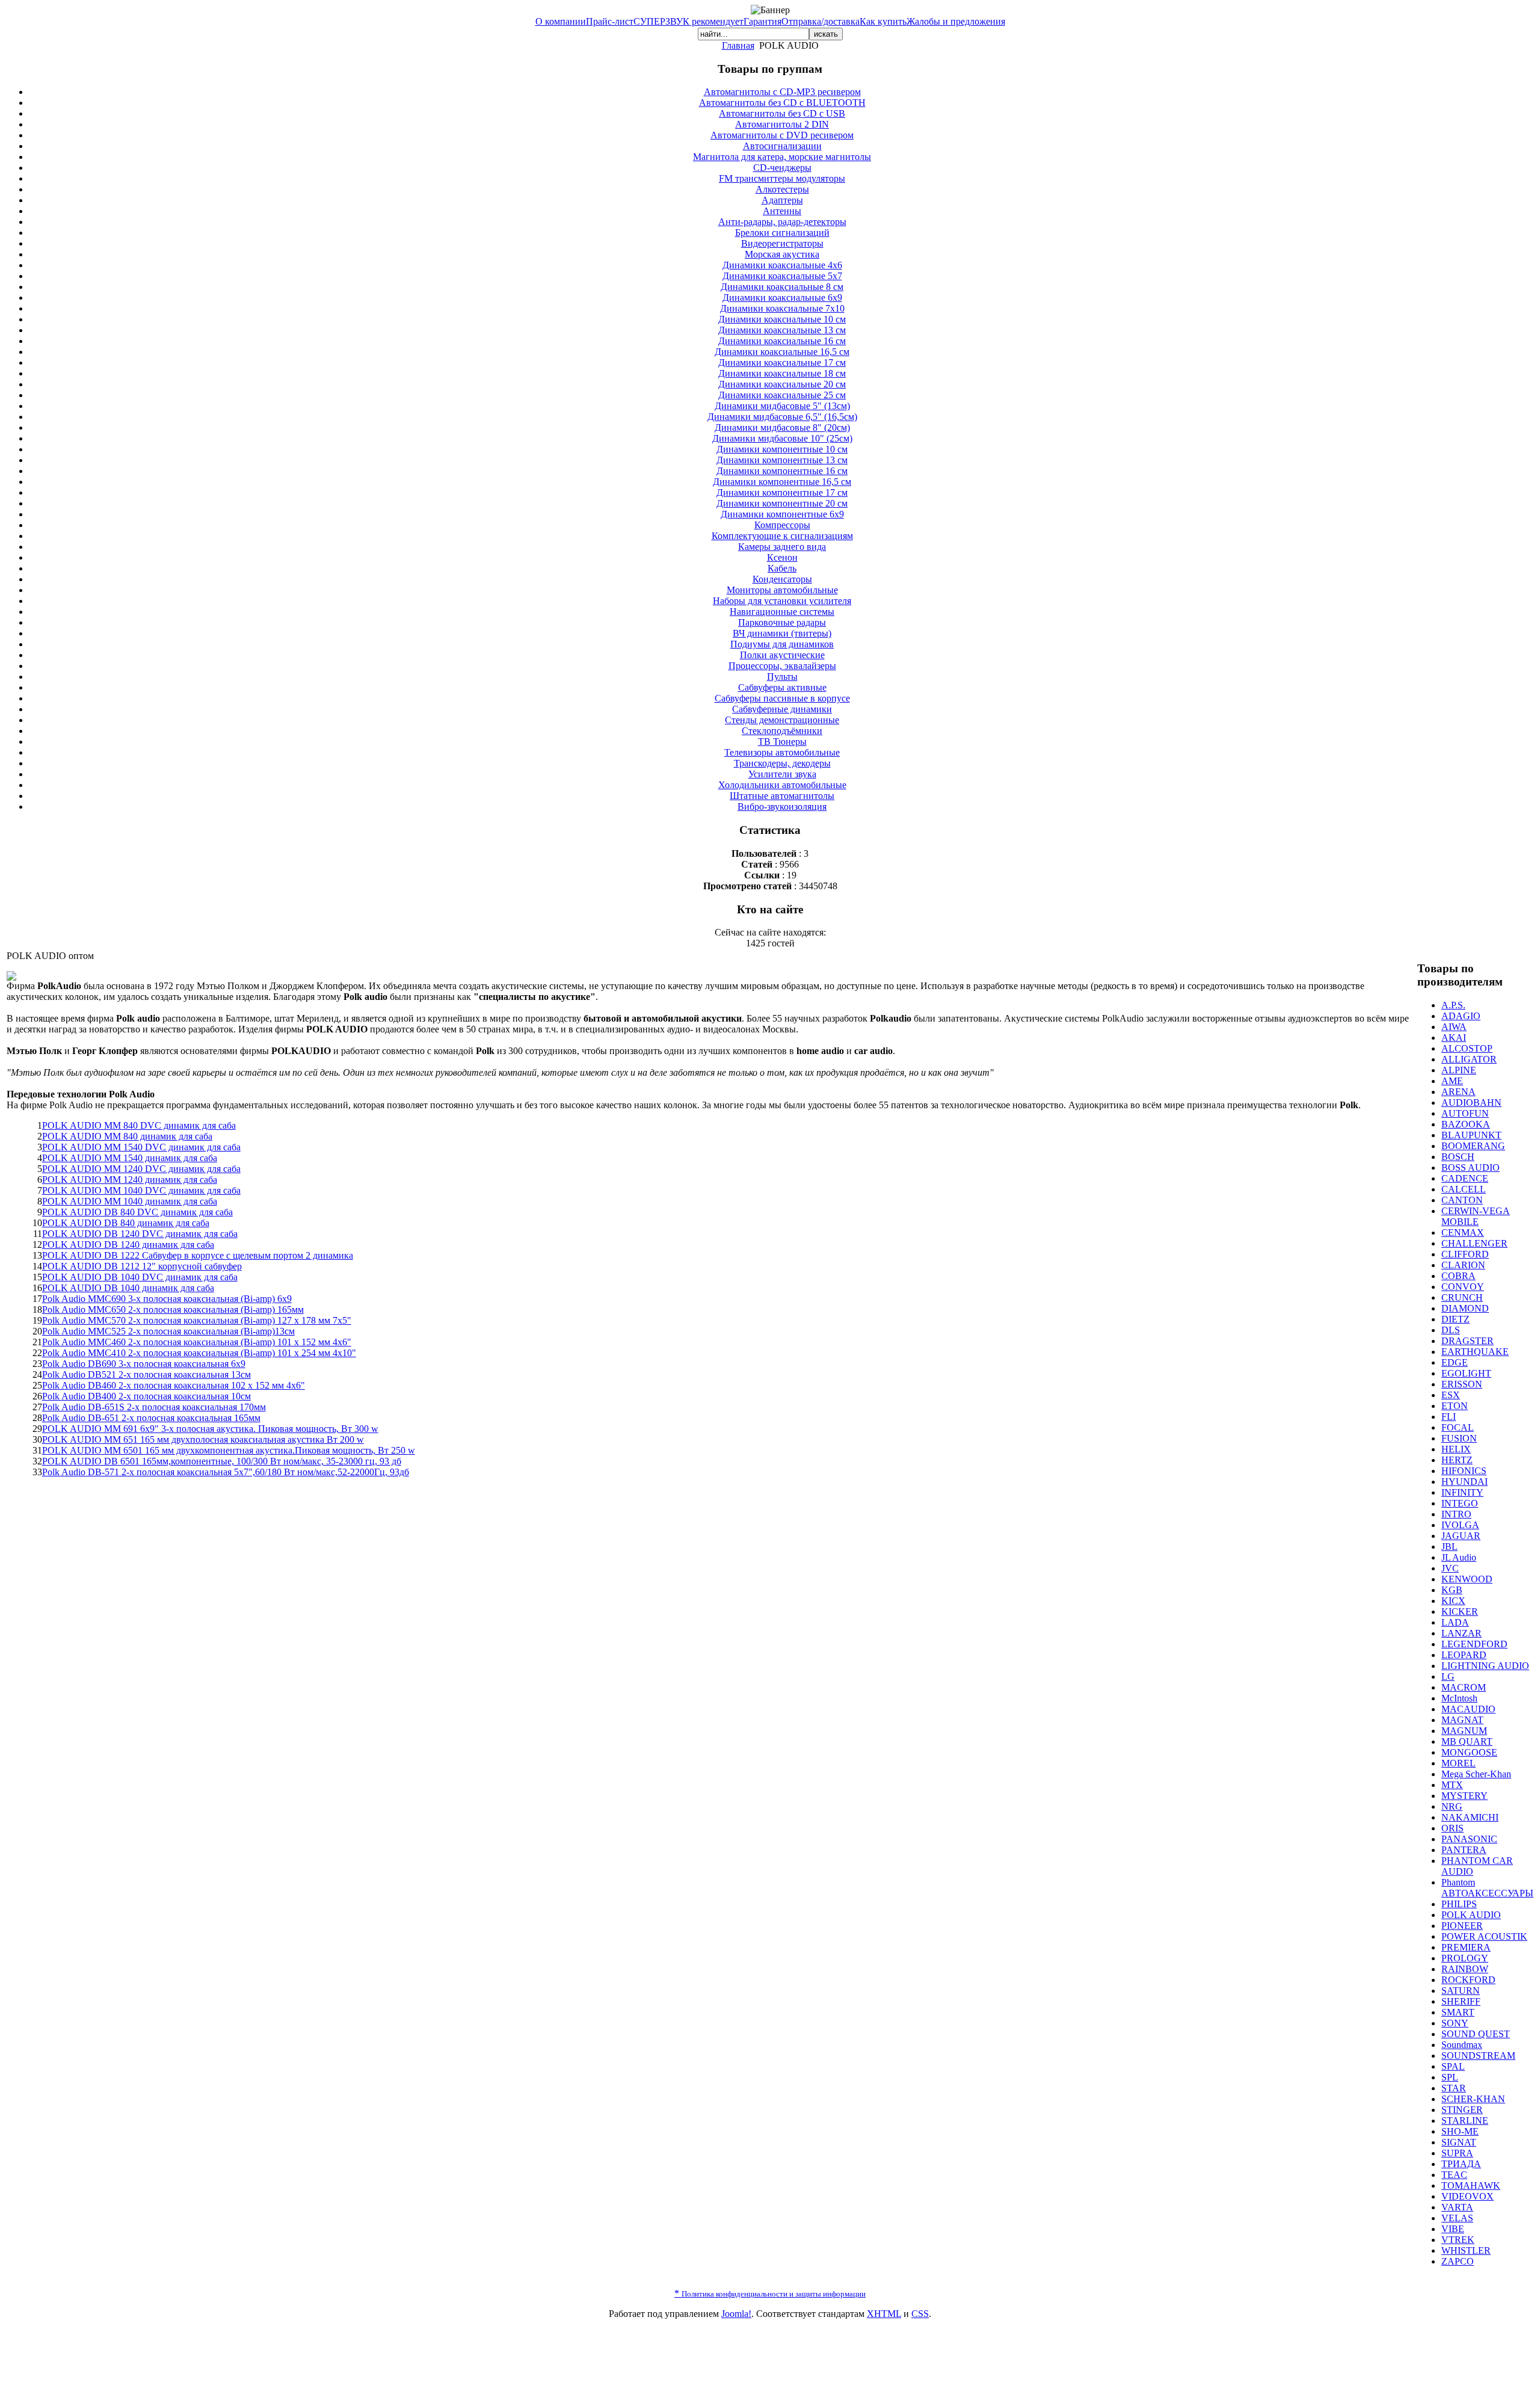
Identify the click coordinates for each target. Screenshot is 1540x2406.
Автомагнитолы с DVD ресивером (782, 135)
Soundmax (1462, 2045)
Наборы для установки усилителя (782, 601)
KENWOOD (1467, 1579)
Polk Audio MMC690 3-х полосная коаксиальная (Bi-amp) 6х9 (167, 1299)
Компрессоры (782, 525)
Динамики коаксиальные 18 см (782, 373)
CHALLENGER (1474, 1243)
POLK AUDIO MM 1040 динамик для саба (130, 1201)
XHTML (884, 2314)
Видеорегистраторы (782, 243)
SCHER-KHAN (1473, 2099)
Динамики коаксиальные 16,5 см (782, 352)
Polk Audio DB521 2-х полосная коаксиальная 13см (146, 1374)
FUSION (1459, 1438)
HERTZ (1457, 1460)
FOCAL (1458, 1427)
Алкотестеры (782, 189)
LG (1448, 1676)
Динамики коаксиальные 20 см (782, 384)
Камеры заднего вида (782, 547)
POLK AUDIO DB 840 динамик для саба (126, 1223)
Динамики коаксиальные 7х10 (782, 308)
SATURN (1461, 1991)
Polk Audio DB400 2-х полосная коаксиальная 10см (146, 1396)
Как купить (883, 21)
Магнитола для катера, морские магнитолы (782, 157)
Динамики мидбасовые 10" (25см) (782, 438)
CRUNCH (1462, 1297)
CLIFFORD (1465, 1254)
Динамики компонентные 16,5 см (782, 482)
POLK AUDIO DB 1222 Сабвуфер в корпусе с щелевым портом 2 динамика (198, 1255)
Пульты (782, 677)
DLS (1451, 1330)
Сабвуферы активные (782, 687)
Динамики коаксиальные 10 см (782, 319)
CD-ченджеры (782, 168)
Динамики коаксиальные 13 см (782, 330)
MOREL (1458, 1763)
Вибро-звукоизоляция (782, 807)
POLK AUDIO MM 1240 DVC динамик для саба (141, 1169)
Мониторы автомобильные (782, 590)
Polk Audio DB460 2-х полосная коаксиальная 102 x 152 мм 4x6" (174, 1385)
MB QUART (1467, 1741)
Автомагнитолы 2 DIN (782, 124)
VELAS (1457, 2218)
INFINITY (1462, 1492)
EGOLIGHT (1466, 1373)
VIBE (1453, 2229)
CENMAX (1463, 1232)
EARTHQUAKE (1475, 1352)
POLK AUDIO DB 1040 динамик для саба (128, 1288)
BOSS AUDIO (1471, 1168)
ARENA (1458, 1092)
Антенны (782, 211)
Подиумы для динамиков (782, 644)
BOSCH (1458, 1157)
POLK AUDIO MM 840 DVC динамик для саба (139, 1125)
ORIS (1452, 1828)
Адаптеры (782, 200)
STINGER (1462, 2110)
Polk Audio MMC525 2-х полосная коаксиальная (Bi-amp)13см (168, 1331)
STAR (1454, 2088)
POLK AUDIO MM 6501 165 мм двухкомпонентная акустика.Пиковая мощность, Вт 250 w (229, 1450)
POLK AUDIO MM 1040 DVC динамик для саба (141, 1190)
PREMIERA (1466, 1947)
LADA (1455, 1622)
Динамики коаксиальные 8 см (782, 287)
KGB (1452, 1590)
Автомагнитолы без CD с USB (782, 113)
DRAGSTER (1468, 1341)
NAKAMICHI (1470, 1817)
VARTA (1457, 2207)
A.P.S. (1453, 1005)
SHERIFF (1461, 2001)
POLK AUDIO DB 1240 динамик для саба (128, 1245)
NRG (1452, 1806)
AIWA (1454, 1027)
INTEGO (1460, 1503)
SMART (1458, 2012)
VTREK (1458, 2240)
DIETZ (1455, 1319)
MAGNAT (1462, 1720)
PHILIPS (1459, 1904)
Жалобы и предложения (956, 21)
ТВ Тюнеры (782, 742)
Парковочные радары (782, 622)
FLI (1449, 1417)
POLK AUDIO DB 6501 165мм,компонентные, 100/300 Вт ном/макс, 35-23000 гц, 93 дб (222, 1461)
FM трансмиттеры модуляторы (782, 178)
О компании (561, 21)
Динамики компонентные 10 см (782, 449)
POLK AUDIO (1471, 1915)
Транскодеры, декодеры (782, 763)
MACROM (1464, 1687)
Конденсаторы (782, 579)
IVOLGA (1460, 1525)
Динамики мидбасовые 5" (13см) (782, 406)
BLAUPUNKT (1471, 1135)
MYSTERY (1465, 1796)
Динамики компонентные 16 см (782, 471)
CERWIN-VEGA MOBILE (1476, 1216)
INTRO (1456, 1514)
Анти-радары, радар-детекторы (782, 222)
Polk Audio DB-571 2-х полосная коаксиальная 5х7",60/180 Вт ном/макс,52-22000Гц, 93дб (226, 1472)
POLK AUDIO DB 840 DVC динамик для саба (137, 1212)
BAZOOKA (1466, 1124)
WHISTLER (1466, 2250)
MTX (1452, 1785)
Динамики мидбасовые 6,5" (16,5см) (782, 417)
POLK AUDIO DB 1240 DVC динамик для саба (140, 1234)
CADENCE (1465, 1178)
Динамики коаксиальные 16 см (782, 341)
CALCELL (1464, 1189)
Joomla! (736, 2314)
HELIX (1456, 1449)
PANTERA (1464, 1850)
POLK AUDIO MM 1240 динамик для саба (130, 1180)
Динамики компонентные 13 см (782, 460)
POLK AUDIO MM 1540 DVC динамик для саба (141, 1147)
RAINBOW (1465, 1969)
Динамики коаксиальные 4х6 (782, 265)
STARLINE (1465, 2121)
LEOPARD (1464, 1655)
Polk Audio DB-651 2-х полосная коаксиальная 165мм (151, 1418)
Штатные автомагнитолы (782, 796)
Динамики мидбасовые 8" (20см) (782, 427)
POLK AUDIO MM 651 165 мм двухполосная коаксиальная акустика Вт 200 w (203, 1439)
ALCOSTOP (1467, 1048)
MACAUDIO (1468, 1709)
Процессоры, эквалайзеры (782, 666)
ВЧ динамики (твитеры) (782, 633)
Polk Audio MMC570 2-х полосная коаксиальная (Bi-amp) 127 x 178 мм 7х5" (197, 1320)
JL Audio (1459, 1557)
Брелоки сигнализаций (782, 233)
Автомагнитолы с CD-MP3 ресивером (782, 92)
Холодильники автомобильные (782, 785)
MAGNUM (1464, 1731)
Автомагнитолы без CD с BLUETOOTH (782, 103)
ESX (1451, 1395)
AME (1452, 1081)
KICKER (1460, 1612)
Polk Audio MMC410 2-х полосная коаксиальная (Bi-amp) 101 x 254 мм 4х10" (199, 1353)
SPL (1450, 2077)
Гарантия (762, 21)
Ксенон (782, 557)
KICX (1453, 1601)
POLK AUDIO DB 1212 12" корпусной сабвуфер (142, 1266)
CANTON (1462, 1200)
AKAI (1454, 1038)
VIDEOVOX (1468, 2196)
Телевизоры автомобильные (782, 752)
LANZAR (1461, 1633)
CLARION (1463, 1265)
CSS (920, 2314)
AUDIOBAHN (1471, 1103)
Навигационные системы (782, 612)
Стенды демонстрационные (782, 720)
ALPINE (1459, 1070)
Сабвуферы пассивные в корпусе (782, 698)
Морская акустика (782, 254)
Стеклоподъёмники (782, 731)
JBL (1449, 1547)
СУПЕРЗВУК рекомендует (688, 21)
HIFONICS (1464, 1471)
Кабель (782, 568)
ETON (1455, 1406)
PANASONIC (1469, 1839)
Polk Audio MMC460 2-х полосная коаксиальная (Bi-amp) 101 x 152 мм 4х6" (197, 1342)
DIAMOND (1465, 1308)
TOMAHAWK (1471, 2185)
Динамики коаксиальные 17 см (782, 362)
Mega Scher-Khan (1476, 1774)
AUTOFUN (1465, 1113)
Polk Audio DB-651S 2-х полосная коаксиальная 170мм (154, 1407)
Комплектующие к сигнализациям (782, 536)
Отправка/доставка (821, 21)
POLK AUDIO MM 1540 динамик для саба (130, 1158)
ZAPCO (1458, 2261)
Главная (738, 45)
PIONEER (1462, 1926)
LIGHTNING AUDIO (1485, 1666)
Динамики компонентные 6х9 (782, 514)
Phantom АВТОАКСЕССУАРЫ (1487, 1888)
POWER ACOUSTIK (1484, 1936)
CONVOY (1463, 1287)
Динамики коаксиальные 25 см (782, 395)
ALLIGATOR (1469, 1059)
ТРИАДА (1461, 2164)
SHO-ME (1460, 2131)
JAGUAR (1461, 1536)
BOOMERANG (1473, 1146)
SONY (1455, 2023)
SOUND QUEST (1476, 2034)
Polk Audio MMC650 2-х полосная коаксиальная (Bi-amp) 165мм (173, 1309)
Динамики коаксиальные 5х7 (782, 276)
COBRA (1458, 1276)
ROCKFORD (1468, 1980)
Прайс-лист (610, 21)
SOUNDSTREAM (1478, 2056)
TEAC (1454, 2175)
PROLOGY (1465, 1958)
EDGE (1455, 1362)
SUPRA (1457, 2153)
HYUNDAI (1465, 1482)
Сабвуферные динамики (782, 709)
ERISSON (1462, 1384)
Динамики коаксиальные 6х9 (782, 298)
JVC (1450, 1568)
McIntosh (1459, 1698)
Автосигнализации (782, 146)
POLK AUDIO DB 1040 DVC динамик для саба (140, 1277)
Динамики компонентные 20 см (782, 503)
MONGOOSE (1469, 1752)
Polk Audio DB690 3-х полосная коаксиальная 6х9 (144, 1364)
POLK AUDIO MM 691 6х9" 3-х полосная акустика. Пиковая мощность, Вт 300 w (210, 1429)
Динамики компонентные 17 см (782, 492)
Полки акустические (782, 655)
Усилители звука (782, 774)
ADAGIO (1461, 1016)
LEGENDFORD (1474, 1644)
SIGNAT (1459, 2142)
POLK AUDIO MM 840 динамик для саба (127, 1136)
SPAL (1453, 2066)
